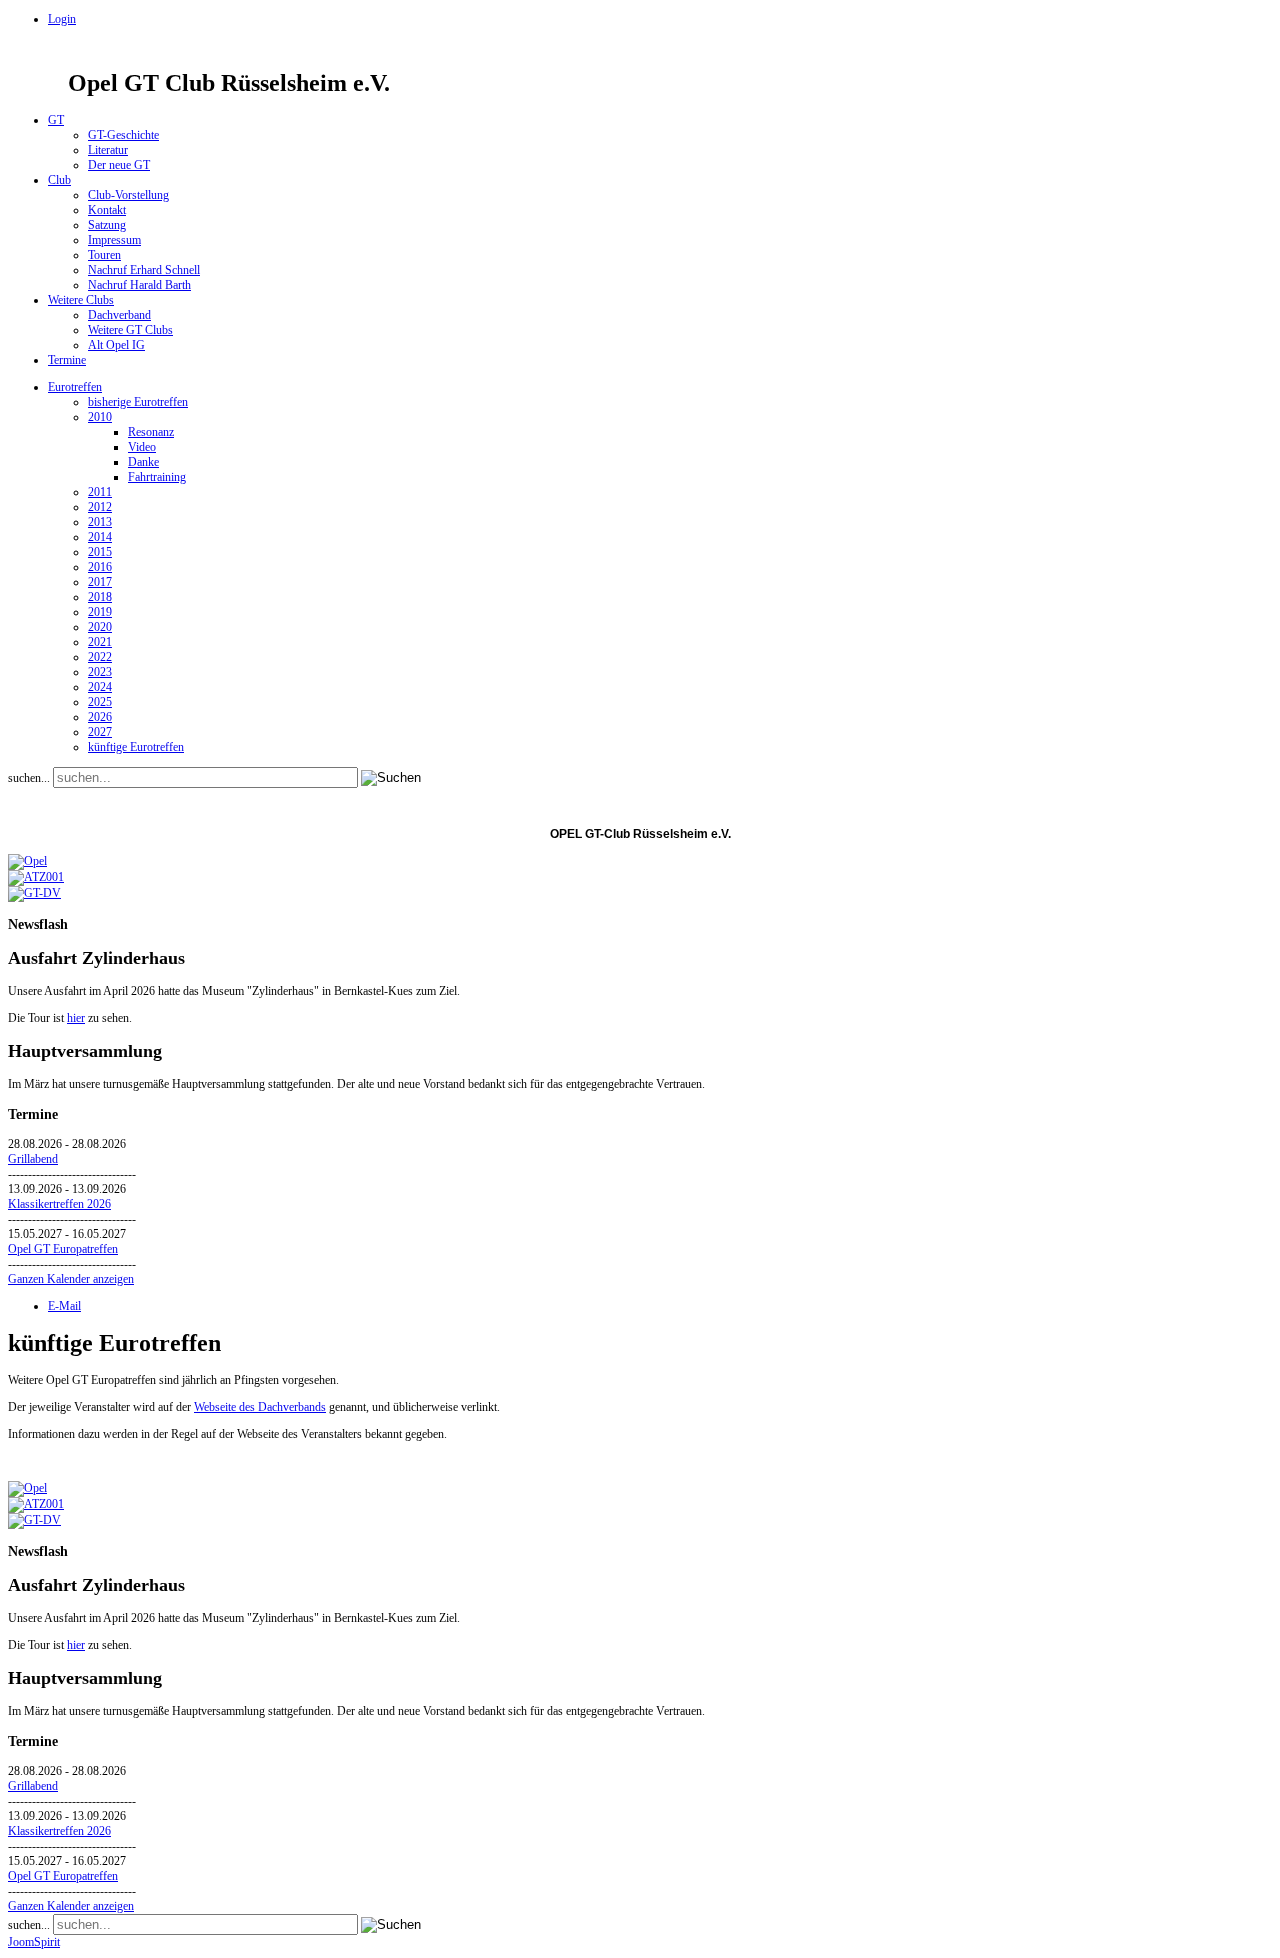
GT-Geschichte (123, 135)
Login (62, 19)
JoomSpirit (34, 1942)
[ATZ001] (36, 877)
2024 (100, 687)
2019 (100, 612)
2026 (100, 717)
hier (76, 1018)
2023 (100, 672)
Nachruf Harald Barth (139, 285)
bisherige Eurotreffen (138, 402)
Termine (67, 360)
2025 (100, 702)
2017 (100, 582)
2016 (100, 567)
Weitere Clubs (81, 300)
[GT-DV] (34, 893)
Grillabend (33, 1159)
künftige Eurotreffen (136, 747)
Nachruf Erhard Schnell (144, 270)
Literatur (108, 150)
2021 (100, 642)
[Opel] (27, 861)
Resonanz (151, 432)
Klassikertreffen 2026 (59, 1204)
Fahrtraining (157, 477)
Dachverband (119, 315)
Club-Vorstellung (128, 195)
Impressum (114, 240)
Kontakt (107, 210)
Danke (143, 462)
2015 (100, 552)
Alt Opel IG (116, 345)
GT (56, 120)
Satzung (107, 225)
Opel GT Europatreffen (63, 1249)
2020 (100, 627)
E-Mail (64, 1306)
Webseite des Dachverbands (260, 1407)
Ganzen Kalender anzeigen (71, 1279)
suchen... (29, 778)
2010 (100, 417)
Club (59, 180)
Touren (104, 255)
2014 (100, 537)
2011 (100, 492)
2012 (100, 507)
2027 (100, 732)
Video (142, 447)
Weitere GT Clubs (130, 330)
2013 (100, 522)
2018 (100, 597)
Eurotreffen (75, 387)
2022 (100, 657)
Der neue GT (119, 165)
